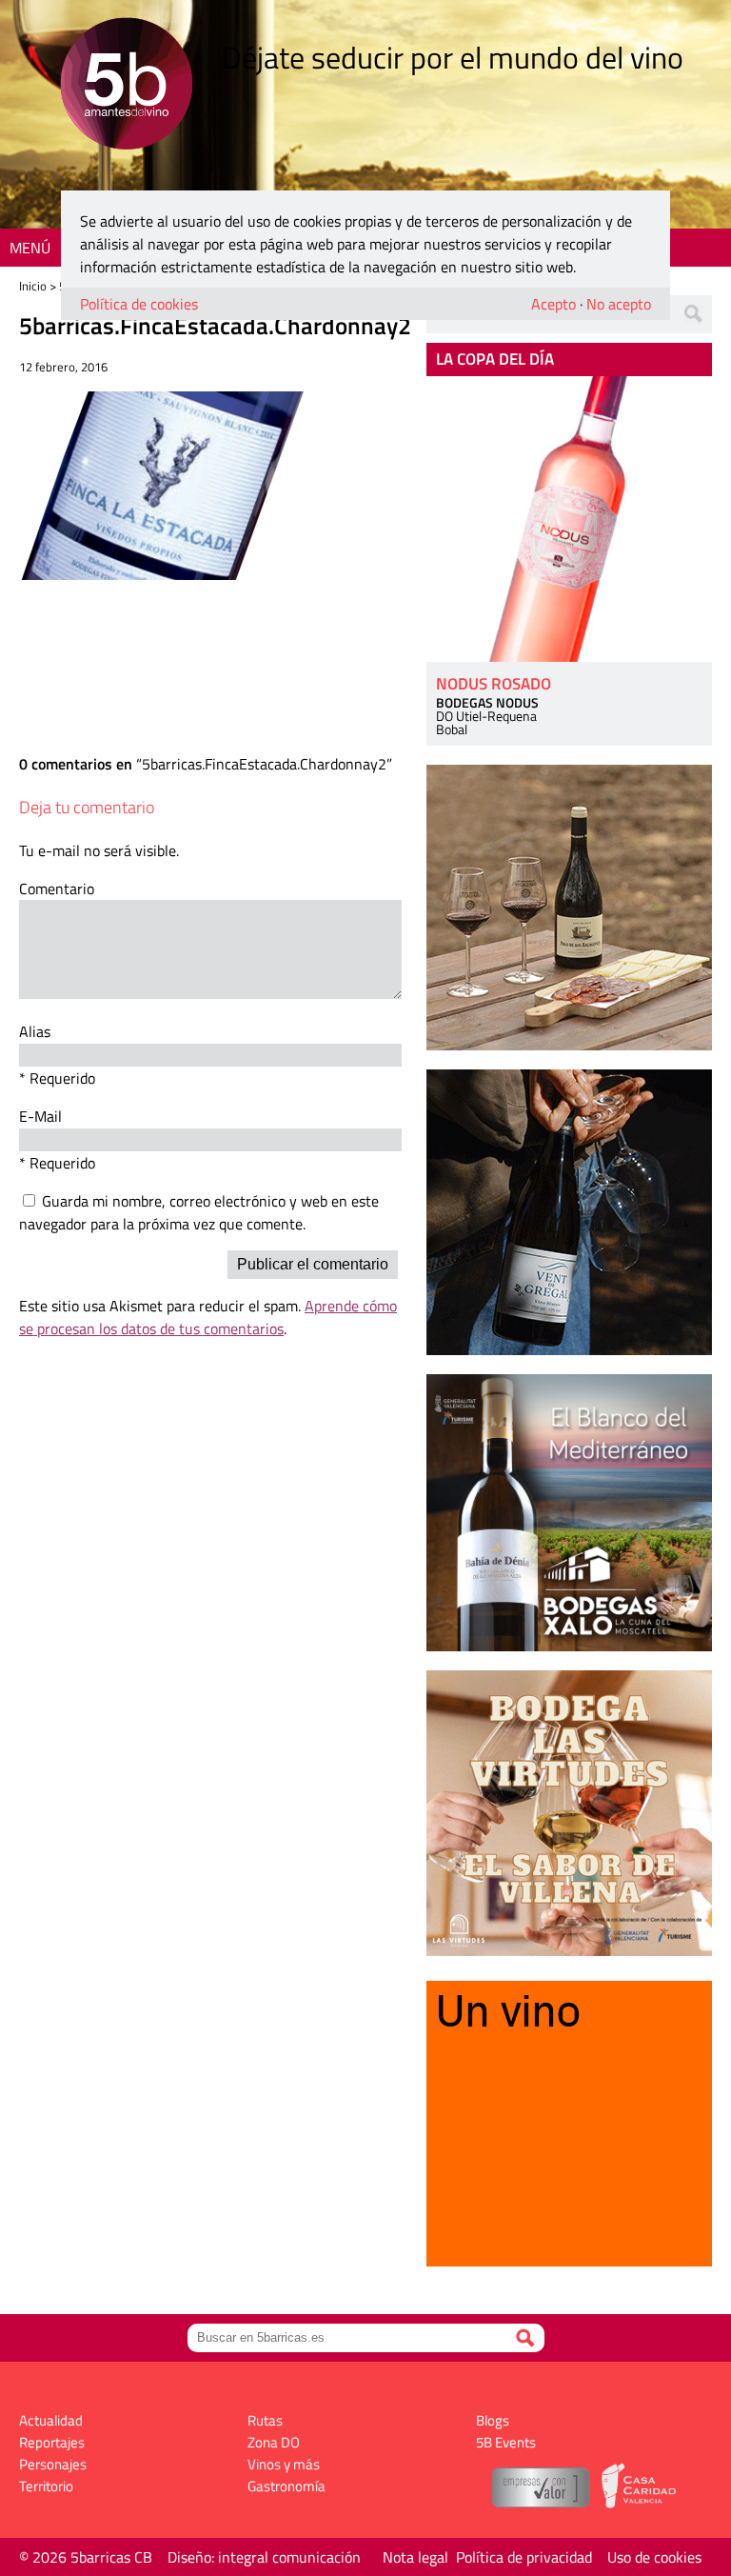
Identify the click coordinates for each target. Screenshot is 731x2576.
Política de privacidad (524, 2557)
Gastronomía (286, 2486)
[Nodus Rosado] (569, 519)
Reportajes (52, 2442)
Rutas (265, 2420)
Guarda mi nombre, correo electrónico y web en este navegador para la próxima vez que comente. (199, 1212)
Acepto (553, 304)
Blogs (493, 2420)
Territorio (46, 2486)
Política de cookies (139, 304)
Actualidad (51, 2420)
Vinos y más (284, 2464)
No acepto (619, 304)
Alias (35, 1031)
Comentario (57, 889)
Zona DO (274, 2442)
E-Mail (40, 1116)
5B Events (506, 2442)
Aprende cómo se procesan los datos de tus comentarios (208, 1317)
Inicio (33, 286)
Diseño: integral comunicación (264, 2557)
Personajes (53, 2464)
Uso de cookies (654, 2557)
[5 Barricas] (126, 86)
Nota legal (415, 2557)
